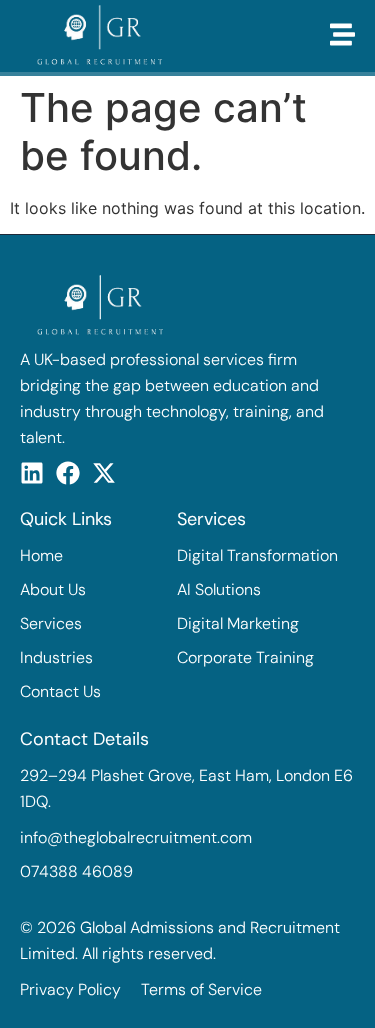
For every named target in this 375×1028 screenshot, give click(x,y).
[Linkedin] (32, 473)
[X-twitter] (104, 473)
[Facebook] (68, 473)
